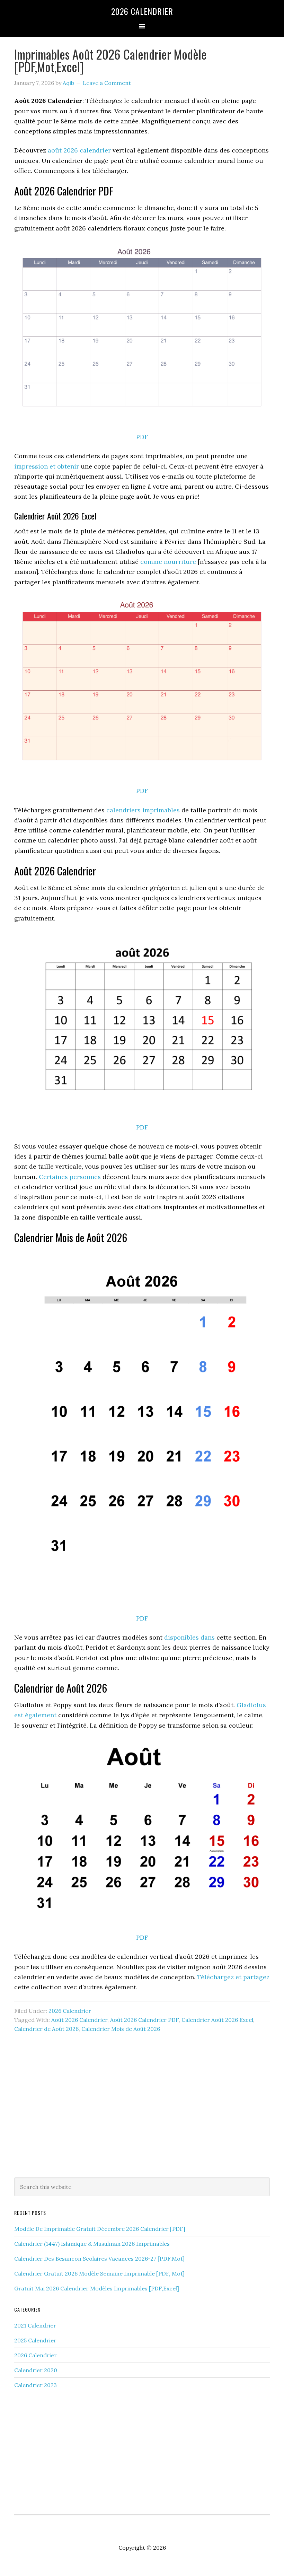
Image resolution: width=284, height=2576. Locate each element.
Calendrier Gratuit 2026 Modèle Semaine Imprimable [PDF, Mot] (99, 2273)
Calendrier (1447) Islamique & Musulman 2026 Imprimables (92, 2244)
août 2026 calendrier (79, 150)
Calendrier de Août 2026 (46, 2029)
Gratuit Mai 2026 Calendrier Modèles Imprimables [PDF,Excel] (97, 2288)
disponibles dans (189, 1637)
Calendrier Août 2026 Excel (217, 2020)
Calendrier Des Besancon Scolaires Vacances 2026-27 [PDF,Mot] (99, 2259)
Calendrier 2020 (36, 2370)
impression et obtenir (47, 466)
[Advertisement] (142, 2115)
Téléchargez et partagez (233, 1977)
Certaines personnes (70, 1177)
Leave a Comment (107, 83)
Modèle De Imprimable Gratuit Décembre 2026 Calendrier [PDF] (100, 2229)
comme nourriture (168, 562)
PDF (142, 437)
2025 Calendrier (35, 2340)
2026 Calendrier (142, 11)
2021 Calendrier (35, 2325)
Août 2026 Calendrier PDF (144, 2020)
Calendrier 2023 (35, 2385)
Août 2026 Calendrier (79, 2020)
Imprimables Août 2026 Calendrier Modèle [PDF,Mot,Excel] (110, 60)
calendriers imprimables (143, 810)
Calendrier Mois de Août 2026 (121, 2029)
